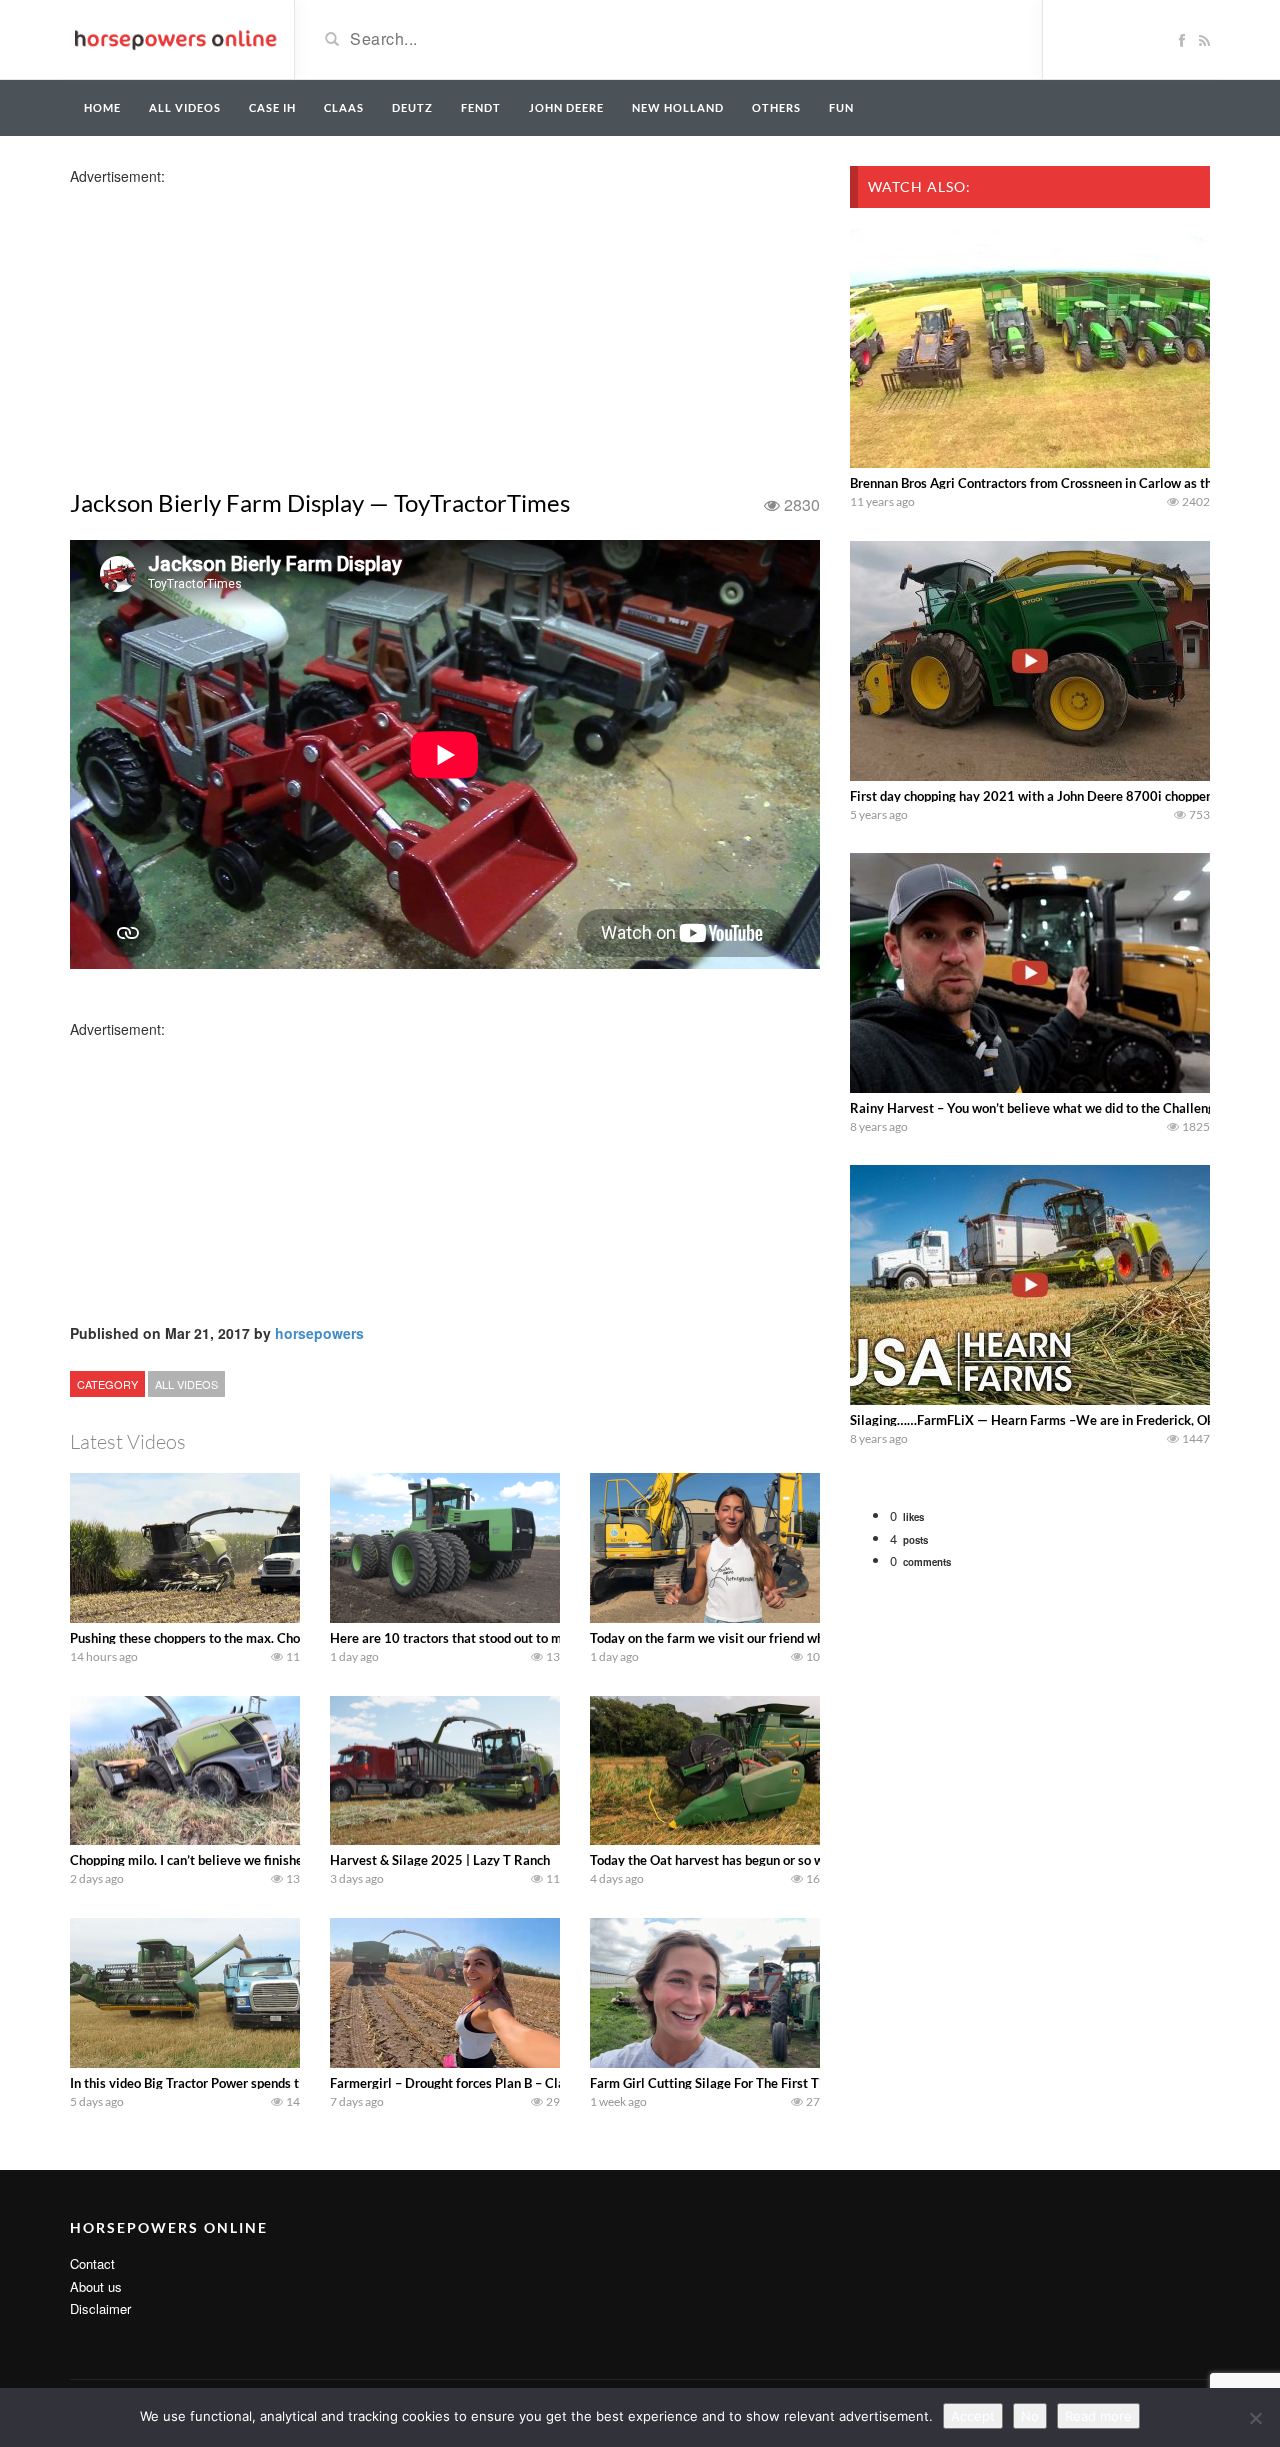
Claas (344, 107)
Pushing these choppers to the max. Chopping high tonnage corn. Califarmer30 (297, 1638)
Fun (841, 107)
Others (776, 107)
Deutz (412, 107)
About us (96, 2286)
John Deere (566, 107)
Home (102, 107)
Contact (92, 2263)
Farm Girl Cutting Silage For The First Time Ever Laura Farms (767, 2083)
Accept (973, 2416)
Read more (1098, 2416)
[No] (1255, 2418)
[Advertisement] (228, 326)
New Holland (678, 107)
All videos (185, 107)
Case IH (272, 107)
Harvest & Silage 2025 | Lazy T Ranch (440, 1860)
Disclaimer (100, 2308)
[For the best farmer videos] (174, 38)
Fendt (481, 107)
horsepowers (319, 1333)
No (1030, 2416)
